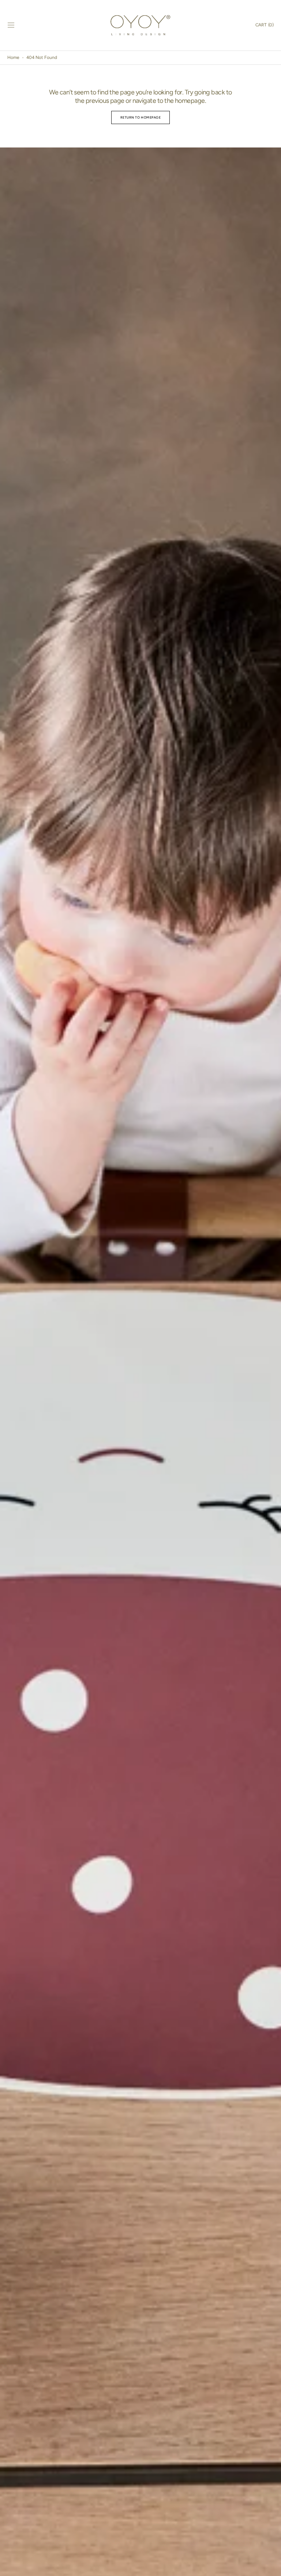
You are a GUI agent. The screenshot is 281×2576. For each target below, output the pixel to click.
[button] (11, 25)
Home (13, 57)
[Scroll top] (272, 2567)
